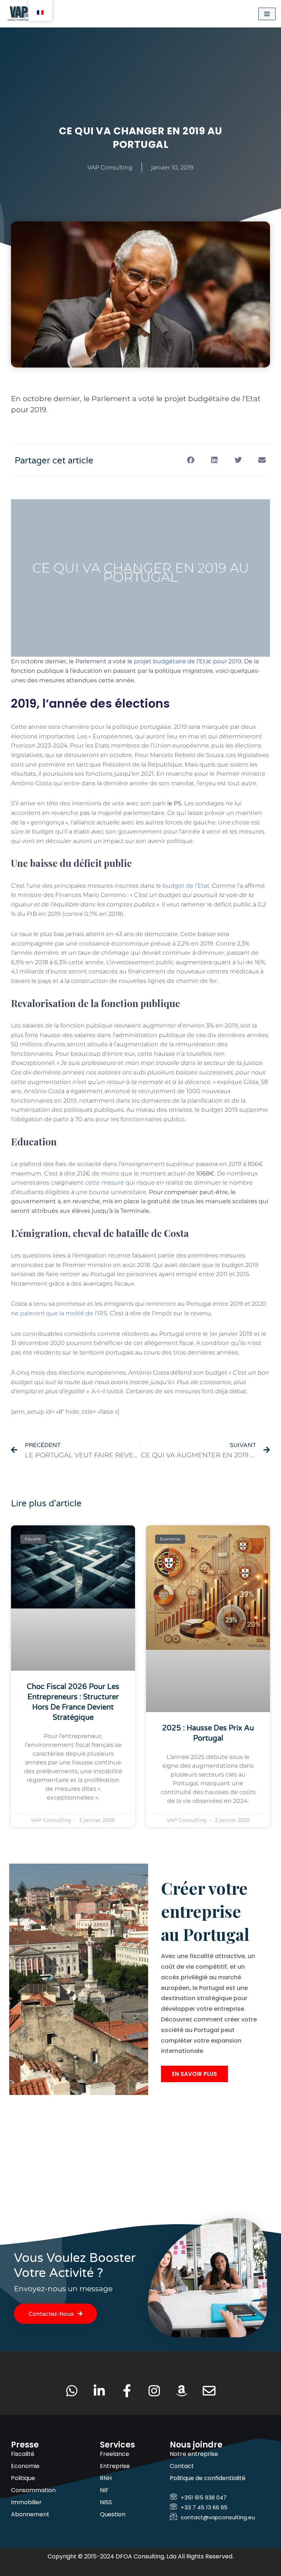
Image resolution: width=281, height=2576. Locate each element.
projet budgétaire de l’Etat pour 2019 (188, 661)
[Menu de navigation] (267, 14)
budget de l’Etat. (186, 886)
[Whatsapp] (72, 2391)
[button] (190, 460)
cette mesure (104, 1183)
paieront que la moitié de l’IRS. (64, 1313)
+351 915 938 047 (204, 2497)
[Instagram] (154, 2391)
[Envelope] (209, 2391)
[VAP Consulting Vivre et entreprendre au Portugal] (27, 14)
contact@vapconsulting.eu (218, 2517)
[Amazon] (182, 2391)
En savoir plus (194, 2074)
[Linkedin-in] (99, 2391)
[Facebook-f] (127, 2391)
